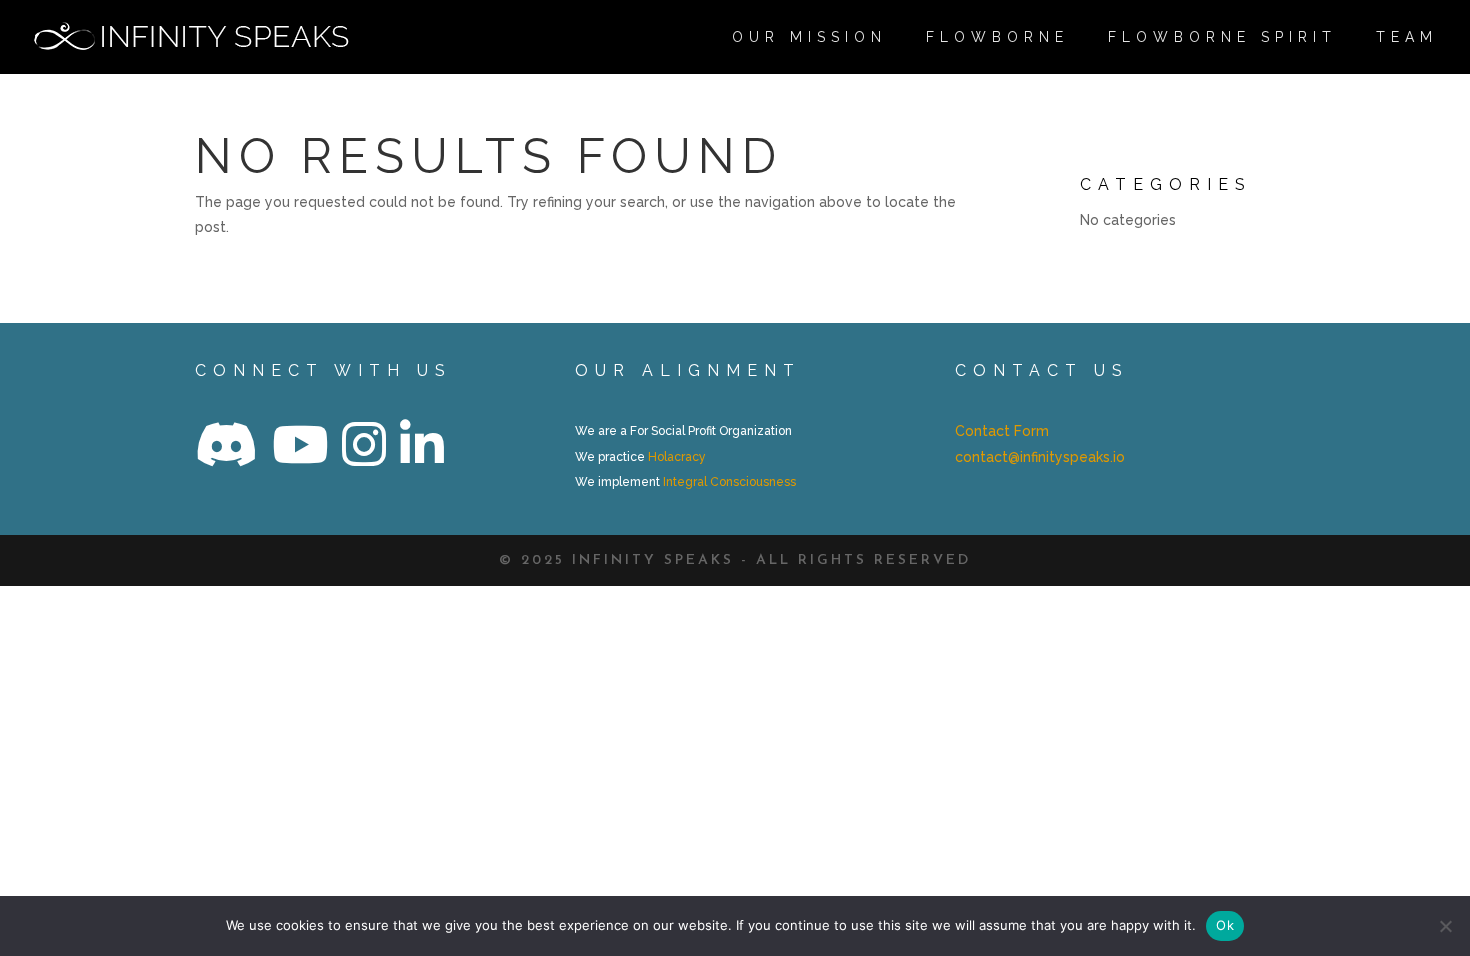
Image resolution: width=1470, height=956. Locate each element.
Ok (1225, 925)
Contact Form (1002, 431)
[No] (1445, 926)
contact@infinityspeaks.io (1040, 457)
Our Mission (809, 37)
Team (1407, 37)
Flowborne (997, 37)
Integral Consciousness (729, 482)
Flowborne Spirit (1222, 37)
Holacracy (677, 457)
